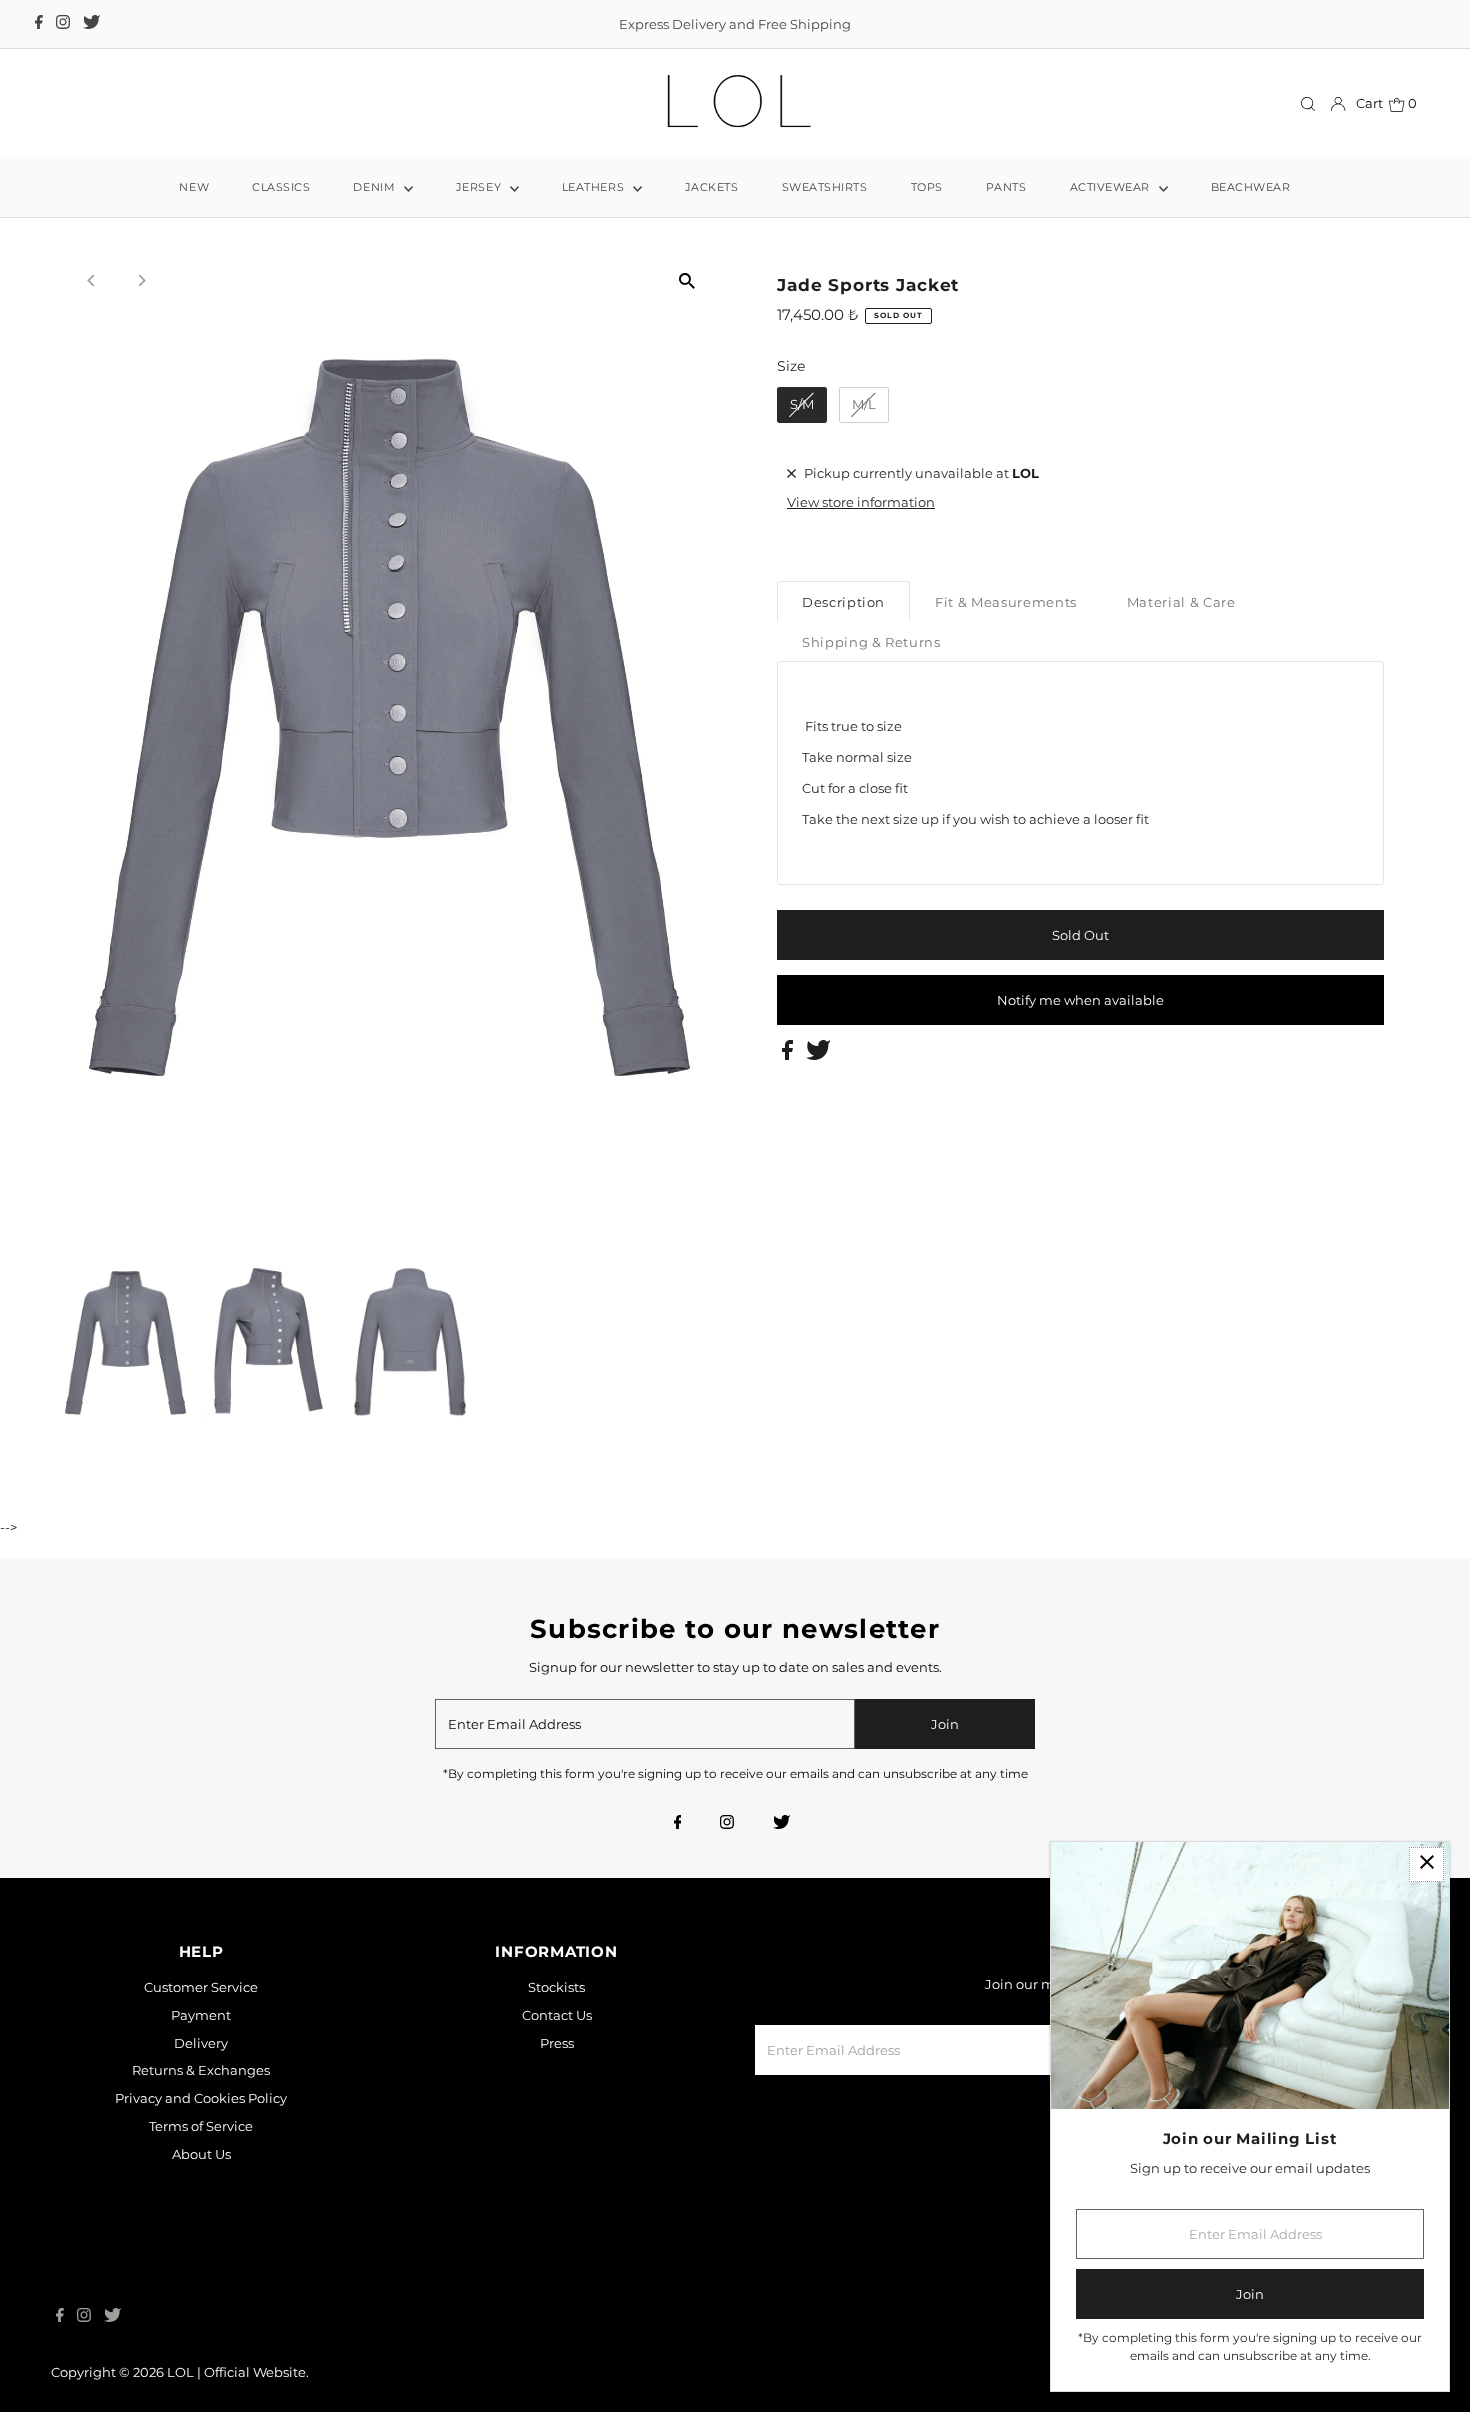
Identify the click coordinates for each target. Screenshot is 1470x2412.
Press (557, 2043)
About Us (201, 2154)
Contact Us (557, 2015)
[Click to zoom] (687, 280)
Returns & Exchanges (201, 2070)
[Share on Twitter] (818, 1055)
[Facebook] (39, 24)
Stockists (556, 1987)
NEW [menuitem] (194, 187)
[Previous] (91, 280)
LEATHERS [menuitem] (595, 187)
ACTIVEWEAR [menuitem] (1112, 187)
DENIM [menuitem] (375, 187)
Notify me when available (1080, 1000)
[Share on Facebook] (789, 1055)
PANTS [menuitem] (1006, 187)
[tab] (843, 601)
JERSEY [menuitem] (480, 187)
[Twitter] (91, 24)
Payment (201, 2015)
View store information (861, 502)
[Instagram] (63, 24)
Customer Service (201, 1987)
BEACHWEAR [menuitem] (1251, 187)
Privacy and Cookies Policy (201, 2098)
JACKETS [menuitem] (712, 187)
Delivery (201, 2043)
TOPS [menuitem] (927, 187)
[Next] (140, 280)
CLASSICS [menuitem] (281, 187)
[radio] (802, 405)
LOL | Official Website (236, 2372)
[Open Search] (1308, 104)
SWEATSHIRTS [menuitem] (825, 187)
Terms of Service (201, 2126)
